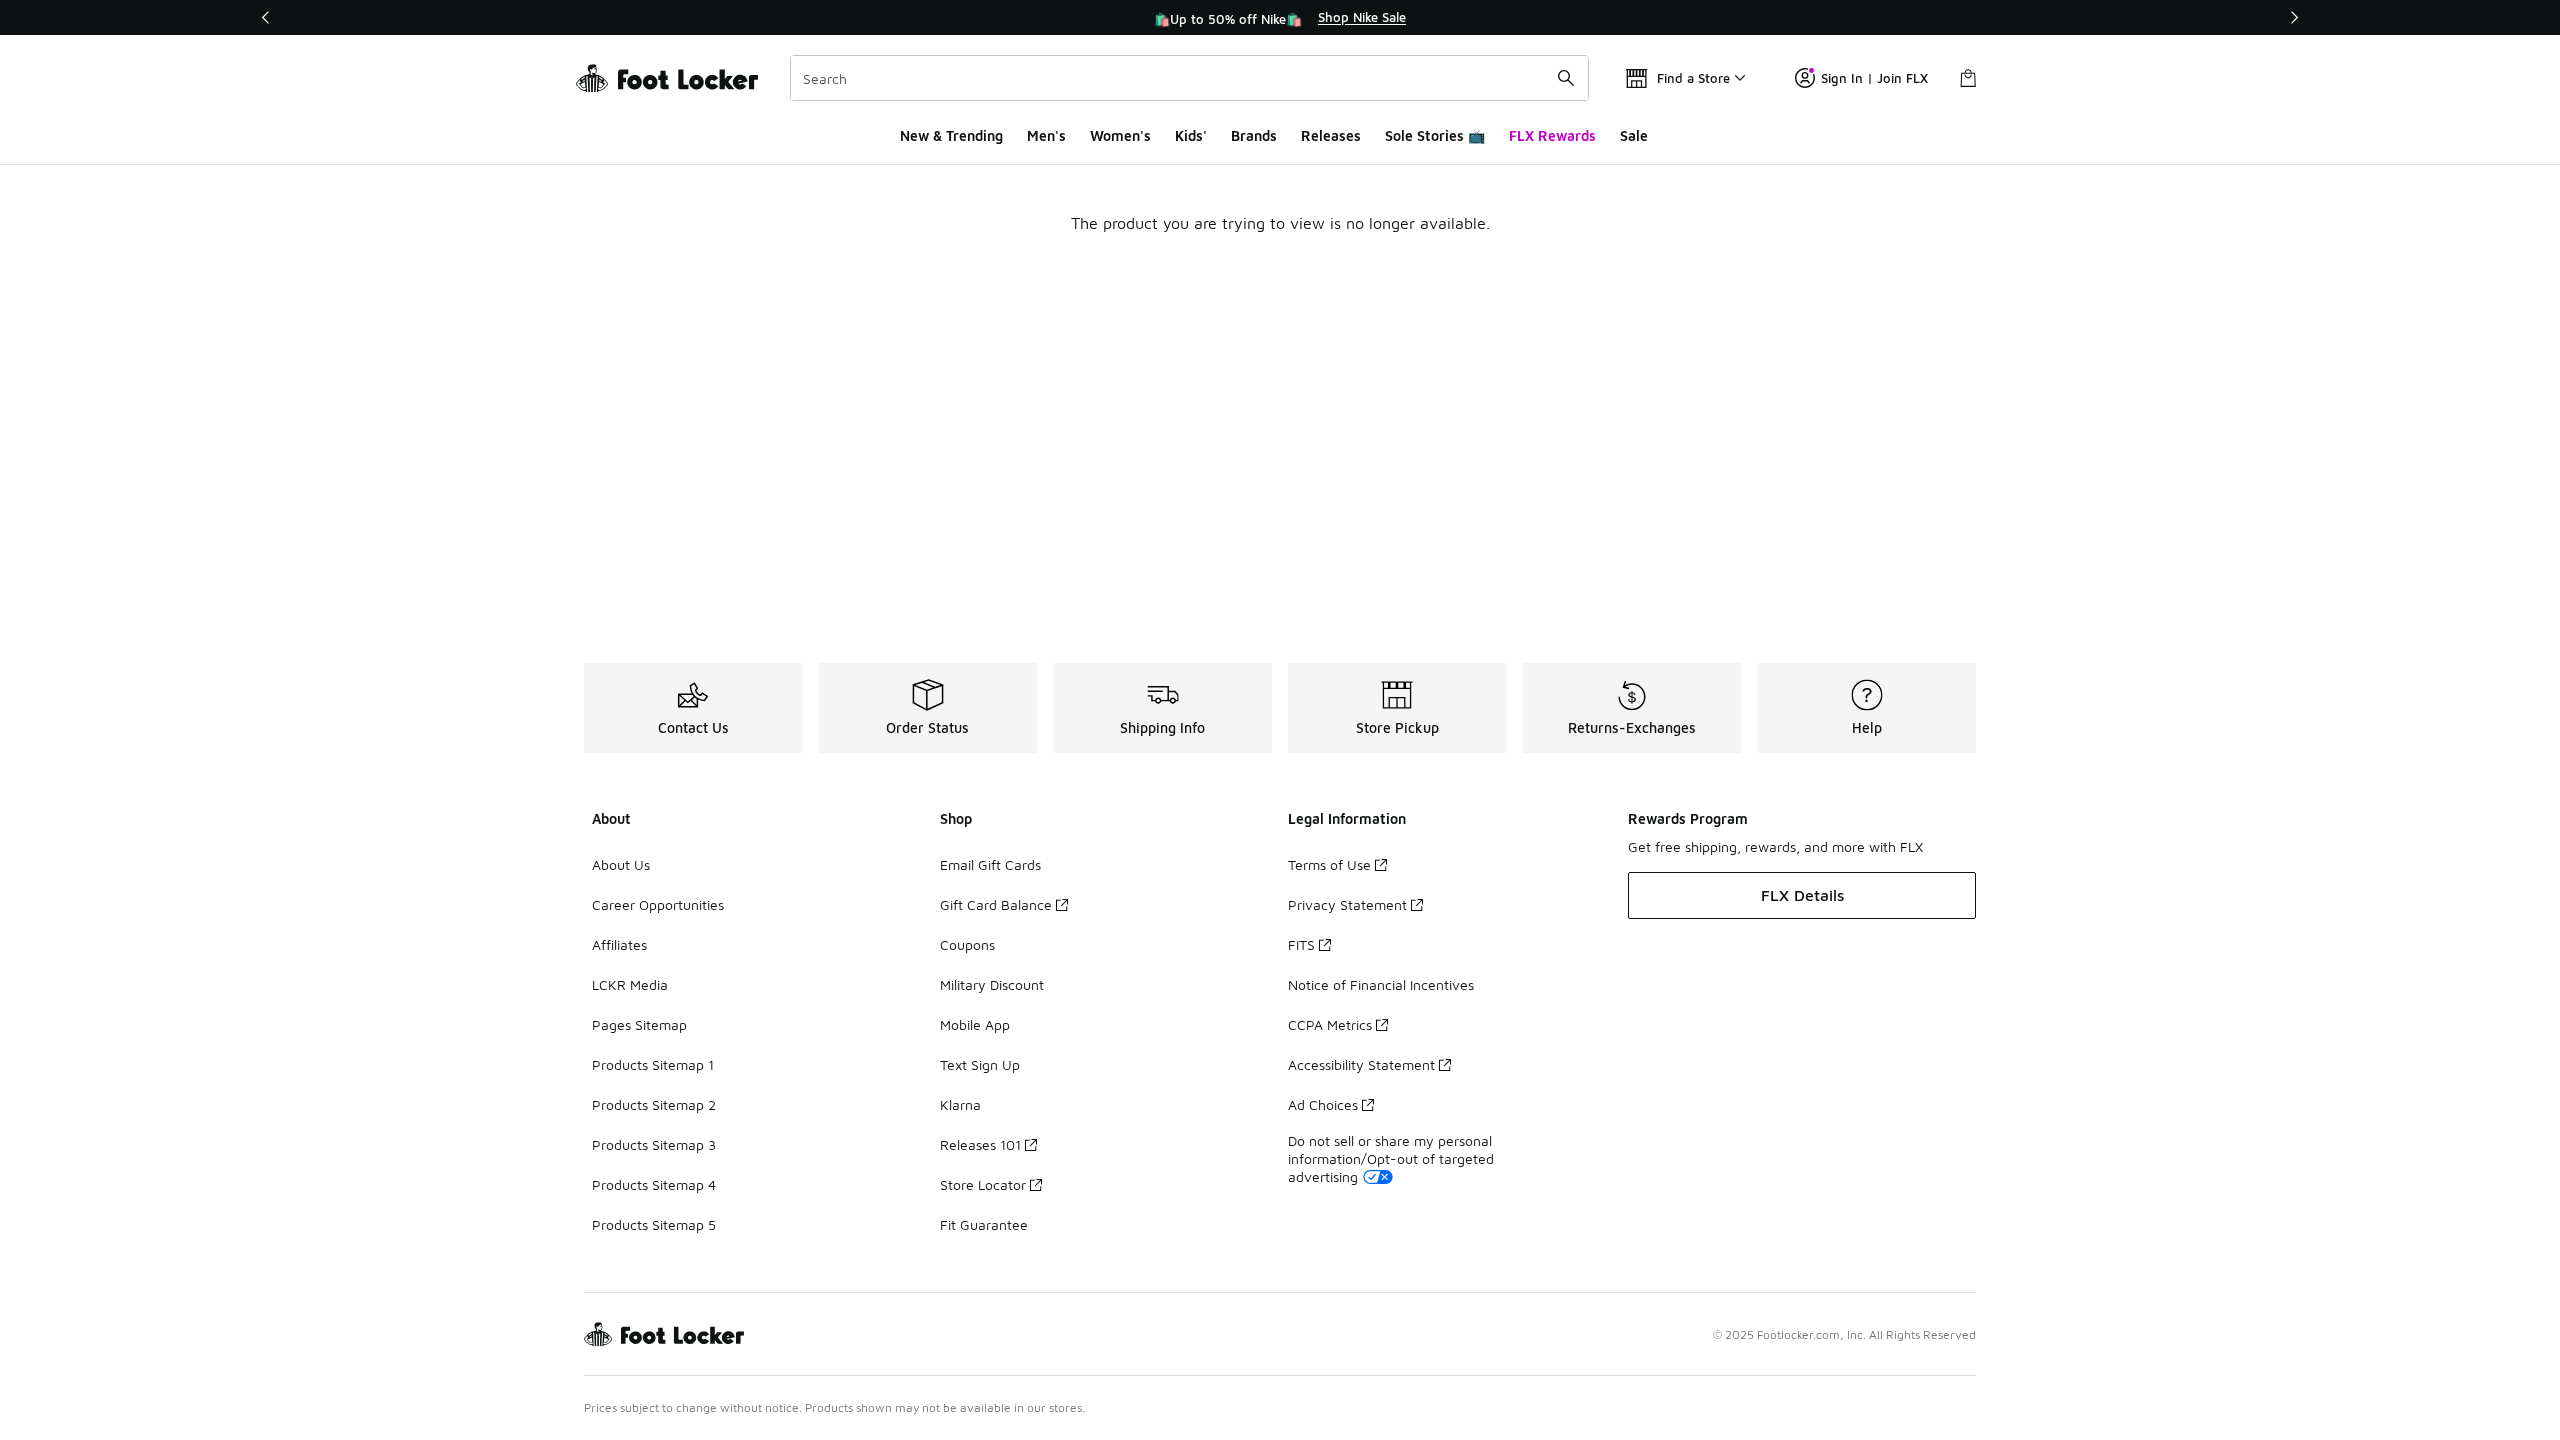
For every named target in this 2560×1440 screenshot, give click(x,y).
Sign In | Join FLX (1874, 78)
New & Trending (951, 135)
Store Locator (983, 1184)
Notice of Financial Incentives (1381, 984)
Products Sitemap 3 (654, 1144)
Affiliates (619, 944)
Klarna (960, 1104)
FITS (1301, 944)
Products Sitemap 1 (653, 1064)
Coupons (967, 944)
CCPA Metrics (1330, 1024)
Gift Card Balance (996, 904)
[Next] (2294, 17)
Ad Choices (1323, 1104)
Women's (1120, 135)
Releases (1331, 135)
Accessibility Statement (1361, 1064)
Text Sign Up (980, 1064)
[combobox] (1189, 78)
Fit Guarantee (984, 1224)
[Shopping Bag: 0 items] (1968, 78)
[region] (1280, 18)
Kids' (1191, 135)
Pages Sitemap (639, 1024)
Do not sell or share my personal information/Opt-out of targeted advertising (1391, 1158)
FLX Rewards (1552, 135)
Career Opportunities (658, 904)
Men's (1046, 135)
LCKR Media (630, 984)
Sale (1634, 135)
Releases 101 (980, 1144)
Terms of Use (1329, 864)
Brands (1254, 135)
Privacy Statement (1347, 904)
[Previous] (266, 17)
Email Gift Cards (990, 864)
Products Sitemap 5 (654, 1224)
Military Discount (992, 984)
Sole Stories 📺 (1435, 135)
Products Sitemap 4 (654, 1184)
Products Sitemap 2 (654, 1104)
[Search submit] (1566, 78)
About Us (621, 864)
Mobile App (975, 1024)
